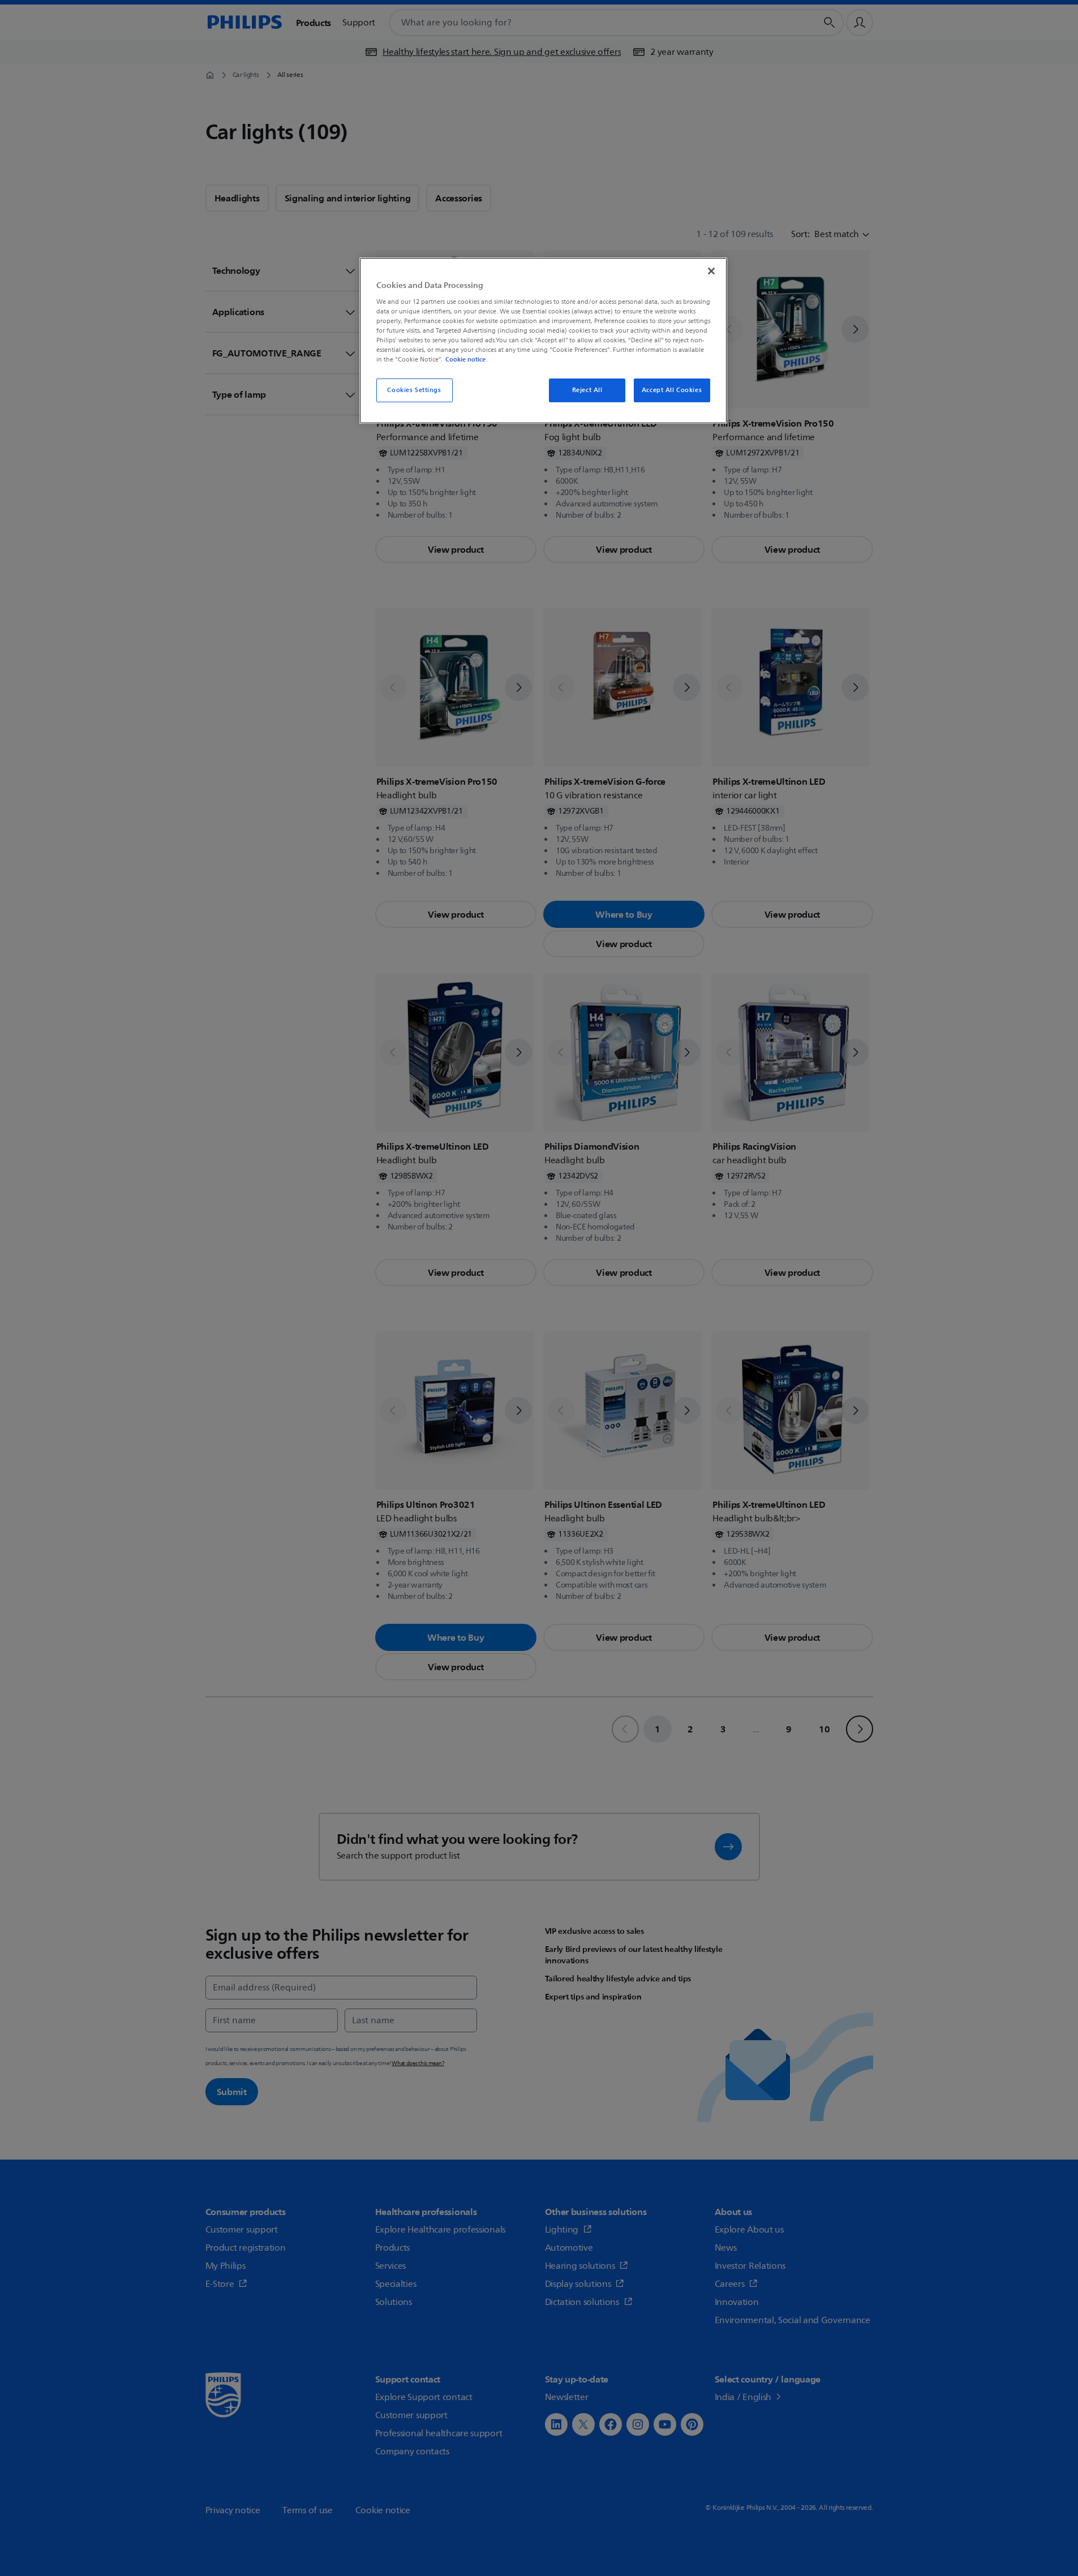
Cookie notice (465, 359)
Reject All (587, 390)
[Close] (711, 271)
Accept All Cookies (672, 390)
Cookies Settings (414, 390)
